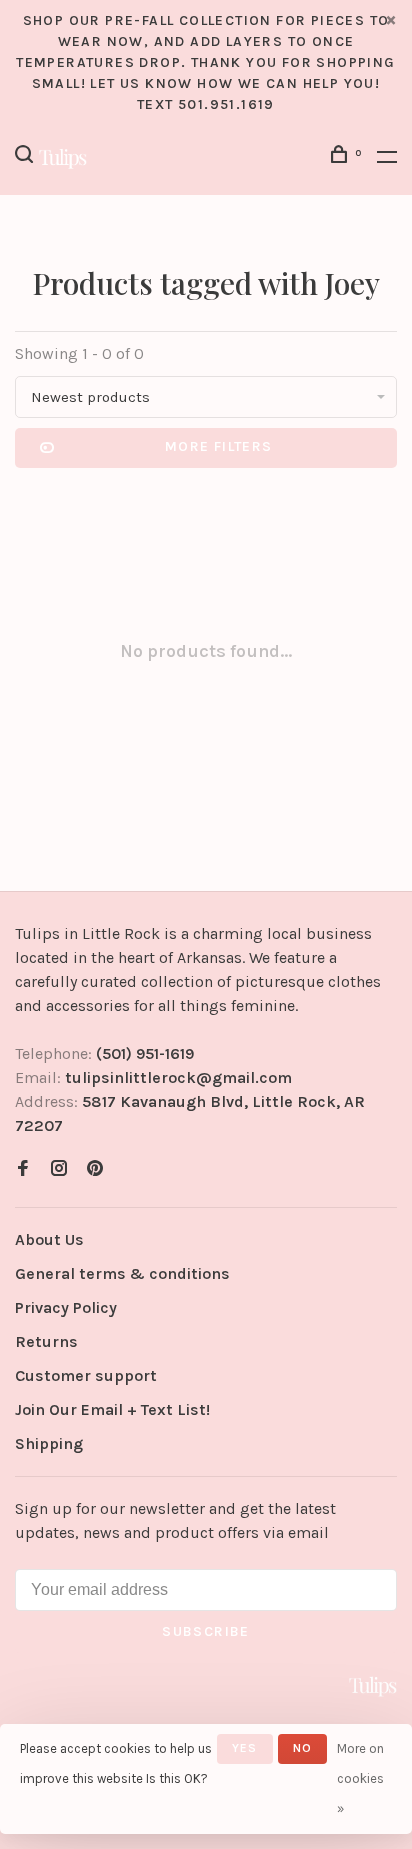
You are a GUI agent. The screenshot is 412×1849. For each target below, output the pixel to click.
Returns (46, 1341)
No (302, 1748)
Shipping (49, 1443)
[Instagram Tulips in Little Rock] (59, 1169)
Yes (245, 1748)
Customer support (86, 1375)
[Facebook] (23, 1169)
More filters (219, 446)
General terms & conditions (122, 1273)
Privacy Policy (66, 1307)
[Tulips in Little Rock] (373, 1686)
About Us (49, 1239)
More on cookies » (360, 1778)
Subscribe (206, 1631)
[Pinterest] (95, 1169)
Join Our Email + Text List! (112, 1409)
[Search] (27, 157)
